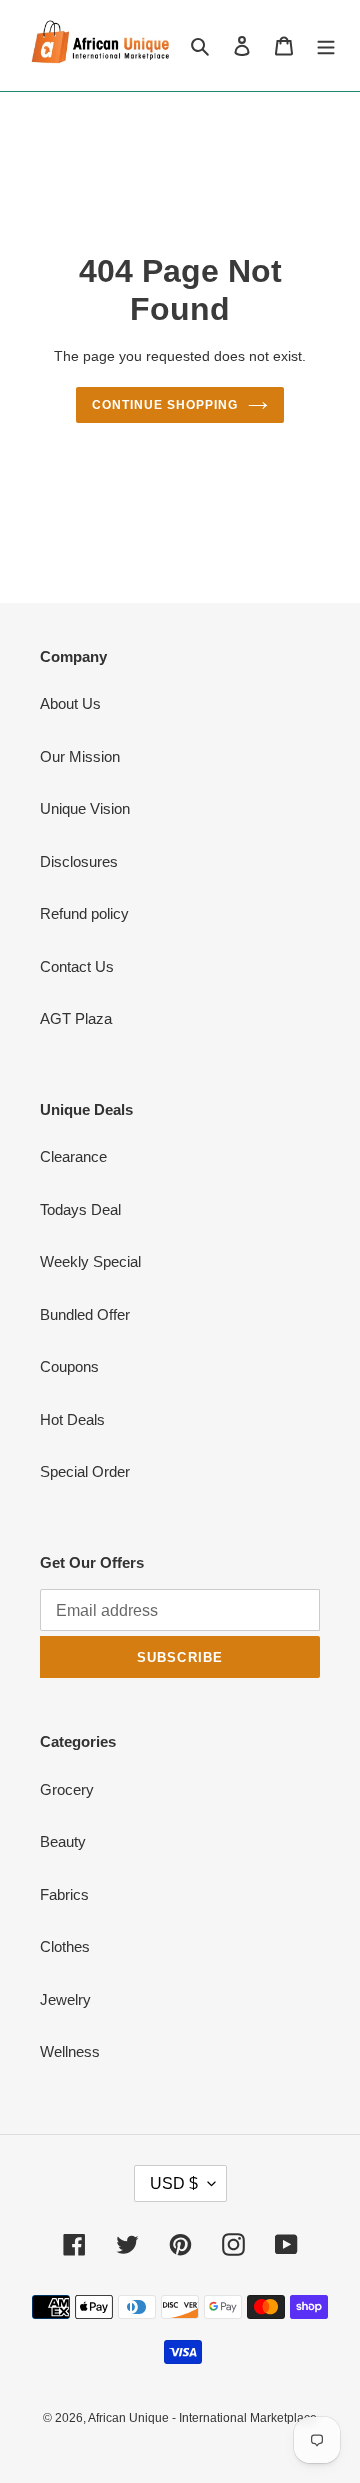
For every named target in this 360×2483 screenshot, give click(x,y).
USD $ (174, 2183)
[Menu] (326, 45)
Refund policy (84, 913)
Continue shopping (165, 405)
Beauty (63, 1841)
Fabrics (64, 1894)
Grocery (67, 1789)
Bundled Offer (85, 1314)
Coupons (69, 1366)
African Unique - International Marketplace (202, 2418)
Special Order (85, 1471)
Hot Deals (72, 1419)
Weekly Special (90, 1261)
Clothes (65, 1946)
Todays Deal (80, 1209)
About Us (70, 703)
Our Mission (80, 756)
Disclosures (79, 861)
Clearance (73, 1156)
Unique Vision (85, 808)
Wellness (70, 2051)
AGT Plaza (76, 1018)
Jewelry (65, 1999)
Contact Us (77, 966)
